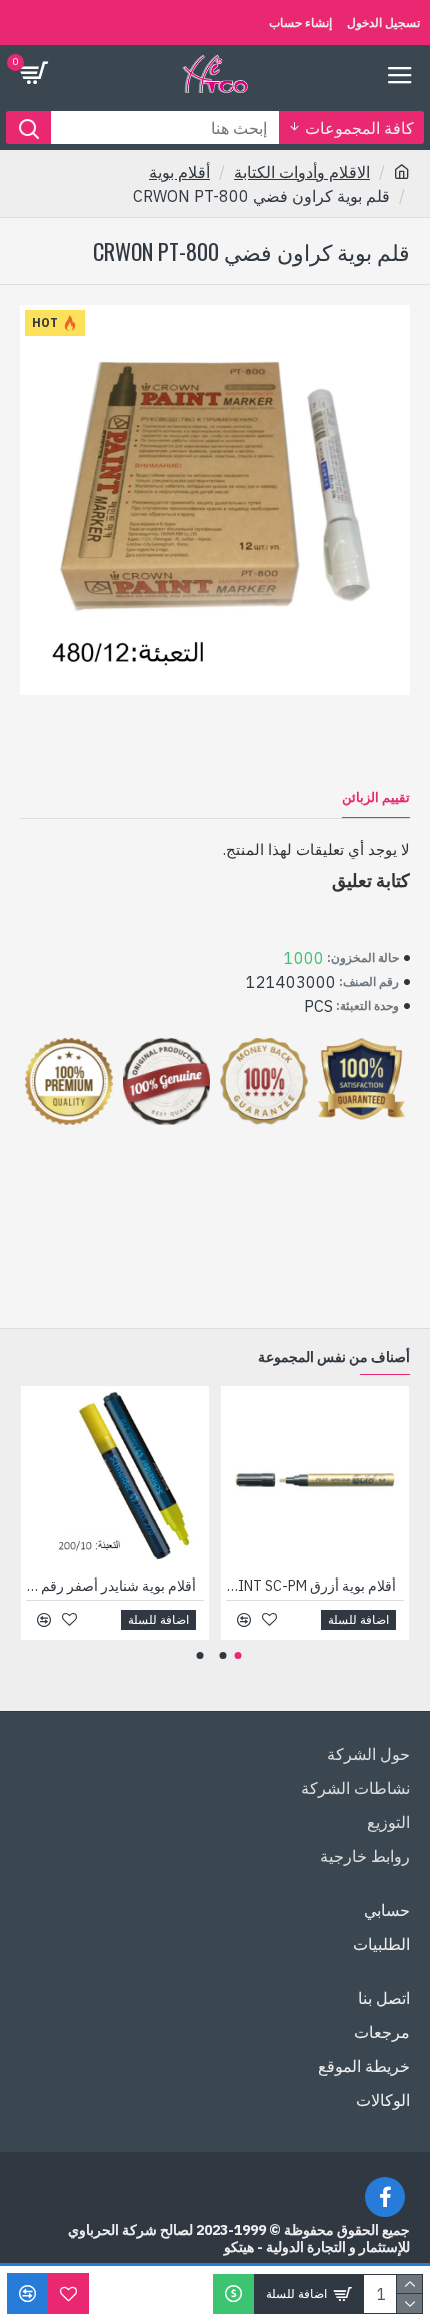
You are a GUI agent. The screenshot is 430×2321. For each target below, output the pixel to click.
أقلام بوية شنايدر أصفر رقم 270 (111, 1586)
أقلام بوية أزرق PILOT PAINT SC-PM (311, 1586)
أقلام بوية (179, 172)
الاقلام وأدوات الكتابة (302, 172)
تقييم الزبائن (376, 798)
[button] (238, 1655)
